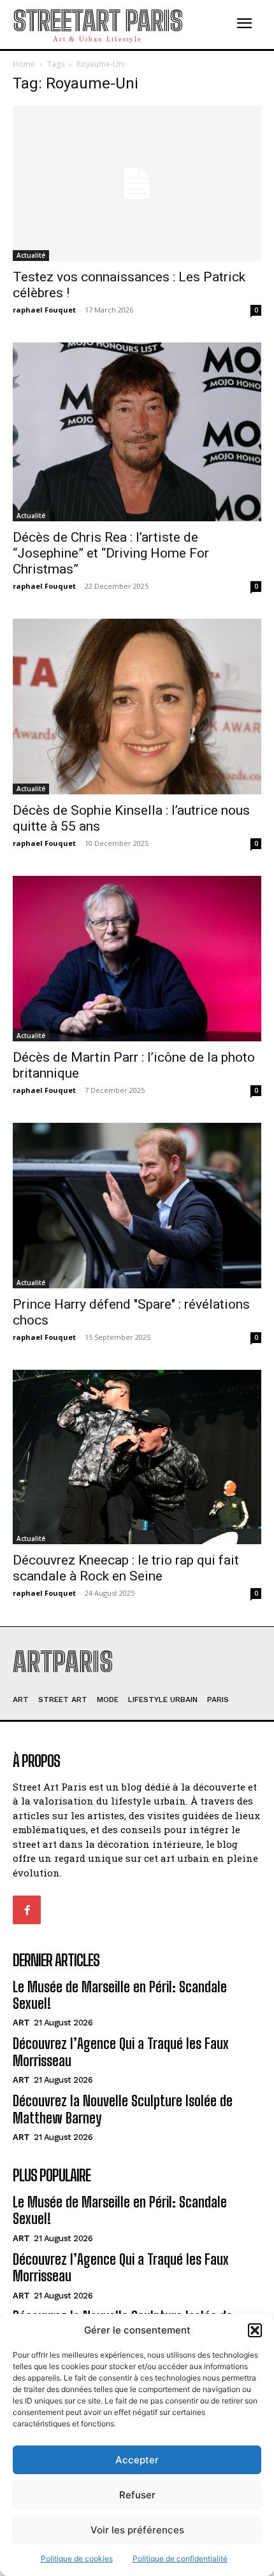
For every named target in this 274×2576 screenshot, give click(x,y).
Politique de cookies (77, 2558)
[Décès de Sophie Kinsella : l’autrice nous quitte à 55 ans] (137, 707)
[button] (255, 2330)
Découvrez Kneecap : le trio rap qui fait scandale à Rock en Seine (126, 1568)
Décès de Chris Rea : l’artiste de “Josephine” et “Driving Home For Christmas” (111, 553)
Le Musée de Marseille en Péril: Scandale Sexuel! (120, 1995)
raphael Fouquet (44, 310)
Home (24, 64)
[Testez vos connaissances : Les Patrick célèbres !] (137, 183)
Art (21, 2023)
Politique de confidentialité (180, 2558)
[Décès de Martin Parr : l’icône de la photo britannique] (137, 959)
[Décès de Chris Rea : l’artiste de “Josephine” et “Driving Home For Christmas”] (137, 432)
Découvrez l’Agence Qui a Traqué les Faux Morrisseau (121, 2268)
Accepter (137, 2460)
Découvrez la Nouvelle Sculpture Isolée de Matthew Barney (123, 2109)
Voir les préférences (137, 2530)
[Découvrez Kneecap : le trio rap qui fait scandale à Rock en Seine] (137, 1457)
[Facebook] (27, 1910)
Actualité (31, 255)
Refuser (137, 2495)
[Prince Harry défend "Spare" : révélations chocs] (137, 1206)
